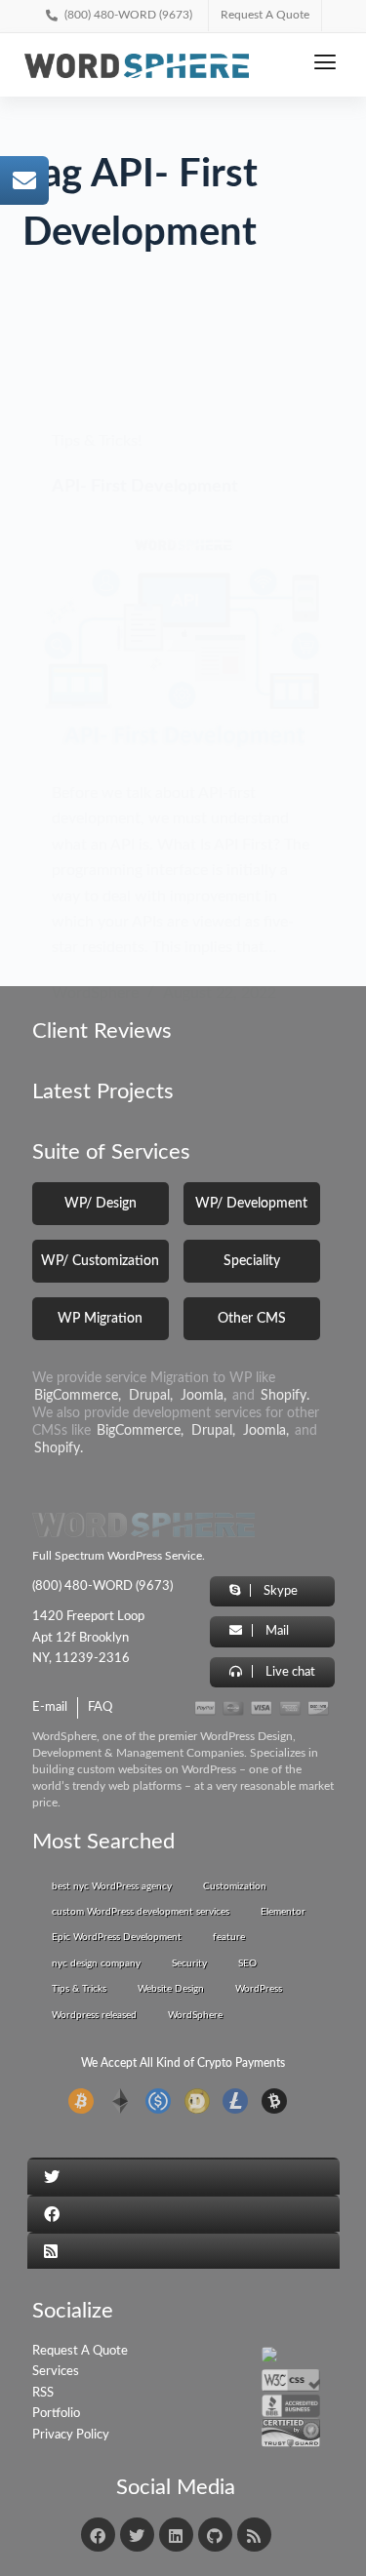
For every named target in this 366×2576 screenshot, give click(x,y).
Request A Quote (80, 2351)
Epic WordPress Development (117, 1937)
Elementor (283, 1912)
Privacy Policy (71, 2435)
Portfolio (56, 2414)
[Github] (215, 2535)
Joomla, (203, 1396)
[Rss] (254, 2535)
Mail (276, 1631)
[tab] (183, 2176)
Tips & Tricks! (97, 441)
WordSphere (195, 2015)
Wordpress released (94, 2015)
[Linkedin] (176, 2535)
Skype (279, 1591)
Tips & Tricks (79, 1989)
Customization (235, 1886)
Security (189, 1963)
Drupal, (151, 1396)
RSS (43, 2393)
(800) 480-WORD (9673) (113, 1586)
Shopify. (285, 1396)
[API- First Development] (183, 641)
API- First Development (145, 487)
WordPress (259, 1989)
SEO (247, 1963)
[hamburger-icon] (325, 65)
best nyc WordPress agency (112, 1886)
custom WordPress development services (141, 1912)
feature (229, 1937)
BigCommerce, (78, 1396)
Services (56, 2372)
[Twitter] (137, 2535)
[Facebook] (98, 2535)
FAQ (100, 1707)
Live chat (289, 1672)
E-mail (50, 1707)
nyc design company (96, 1963)
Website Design (171, 1989)
